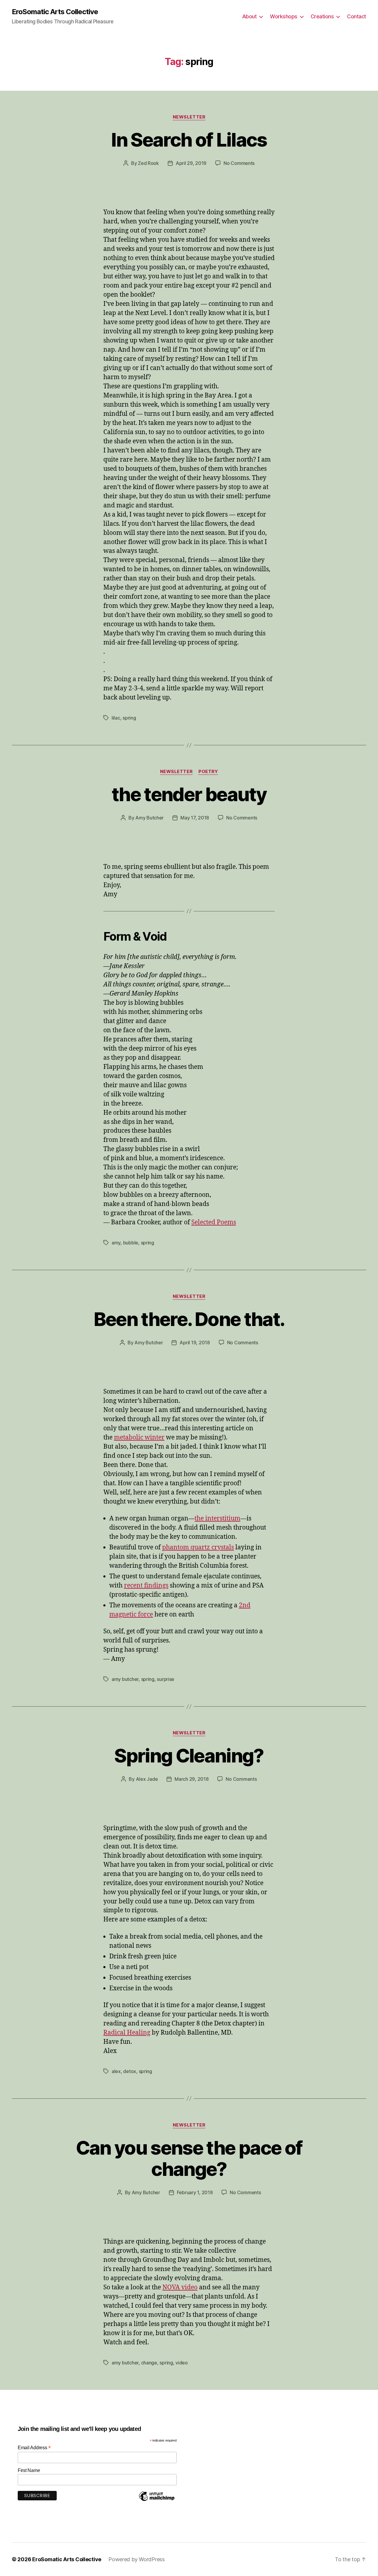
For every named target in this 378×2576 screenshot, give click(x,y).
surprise (166, 1679)
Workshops (284, 16)
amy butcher (125, 1679)
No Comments (239, 163)
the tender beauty (189, 794)
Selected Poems (214, 1222)
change (149, 2363)
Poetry (208, 772)
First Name (29, 2470)
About (250, 16)
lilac (116, 718)
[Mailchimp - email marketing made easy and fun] (157, 2501)
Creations (322, 16)
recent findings (146, 1586)
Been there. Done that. (189, 1319)
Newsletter (189, 117)
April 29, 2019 (191, 163)
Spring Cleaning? (189, 1756)
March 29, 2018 (192, 1779)
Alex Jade (147, 1779)
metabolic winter (139, 1438)
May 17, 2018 (195, 818)
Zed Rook (148, 163)
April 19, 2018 (195, 1343)
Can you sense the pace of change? (189, 2158)
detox (130, 2071)
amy (116, 1243)
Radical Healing (127, 2033)
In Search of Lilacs (189, 140)
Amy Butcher (149, 818)
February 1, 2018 (195, 2192)
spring (129, 718)
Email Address (34, 2448)
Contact (357, 16)
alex (116, 2071)
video (182, 2363)
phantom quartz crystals (198, 1547)
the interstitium (217, 1519)
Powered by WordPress (137, 2559)
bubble (131, 1243)
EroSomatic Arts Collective (55, 12)
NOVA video (180, 2287)
